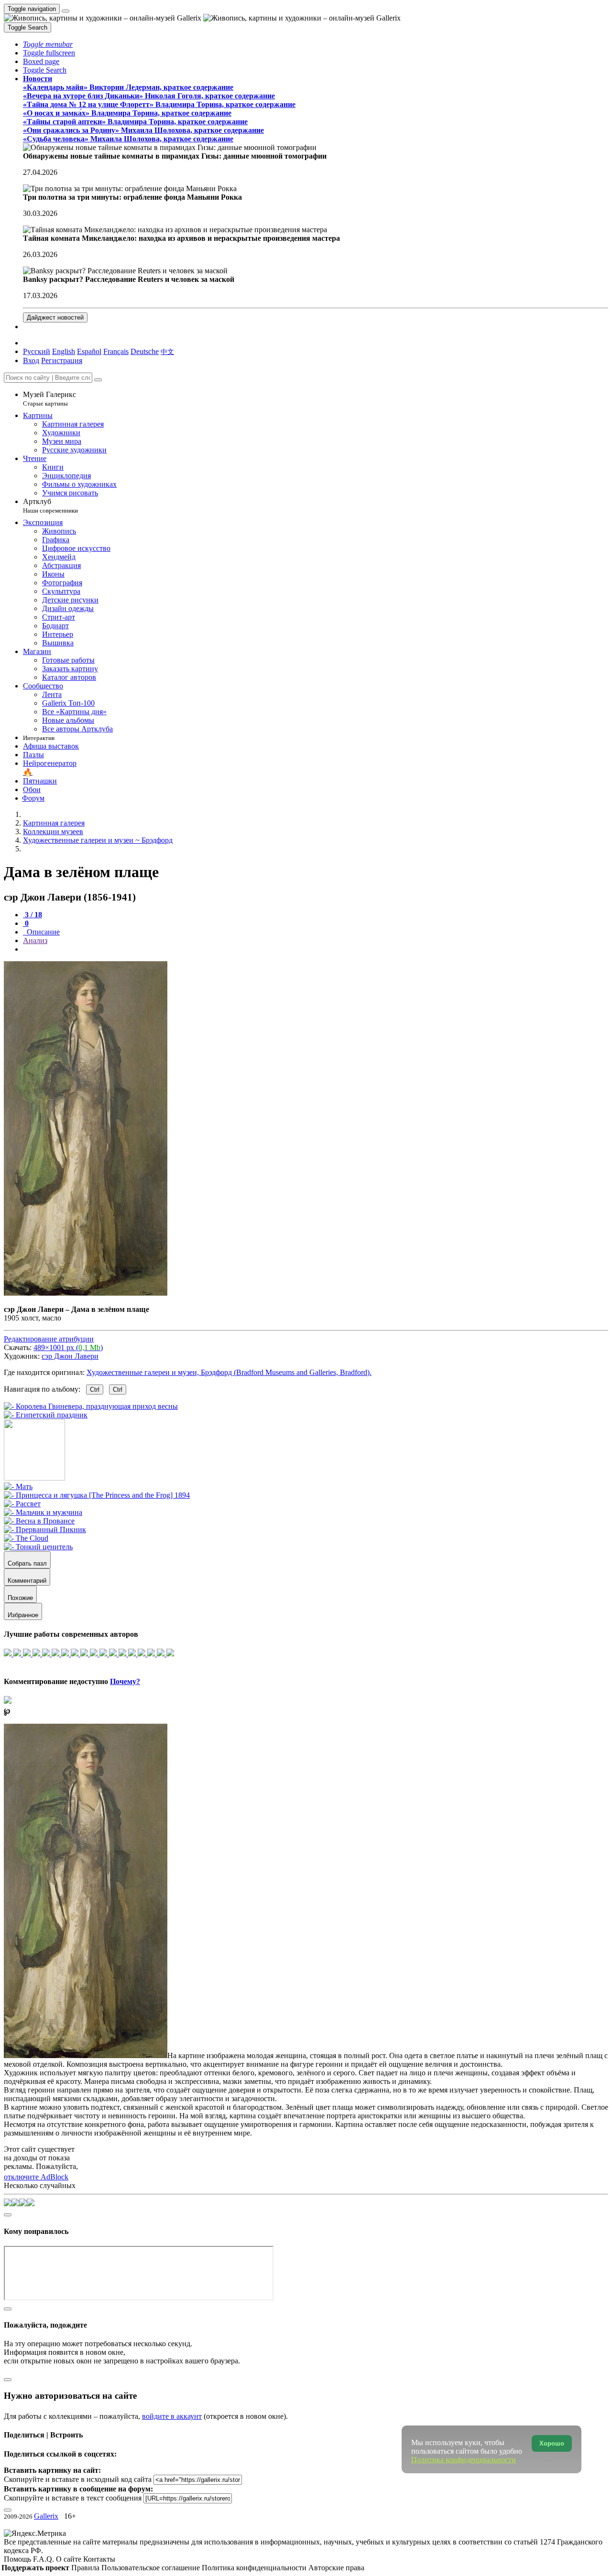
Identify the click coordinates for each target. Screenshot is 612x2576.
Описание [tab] (42, 932)
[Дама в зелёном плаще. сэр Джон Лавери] (86, 1293)
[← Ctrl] (46, 1415)
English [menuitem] (64, 351)
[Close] (98, 380)
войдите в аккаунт (172, 2416)
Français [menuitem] (116, 351)
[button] (48, 44)
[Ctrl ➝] (18, 1487)
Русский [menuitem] (37, 351)
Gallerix (46, 2516)
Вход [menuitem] (31, 360)
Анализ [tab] (35, 940)
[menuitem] (167, 351)
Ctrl (95, 1390)
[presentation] (316, 949)
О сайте (70, 2559)
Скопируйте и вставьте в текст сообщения (73, 2498)
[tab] (33, 915)
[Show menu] (66, 11)
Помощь (18, 2559)
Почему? (125, 1681)
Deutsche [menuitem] (145, 351)
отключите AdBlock (36, 2177)
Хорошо (552, 2443)
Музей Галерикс (49, 399)
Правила (86, 2568)
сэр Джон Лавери (70, 1356)
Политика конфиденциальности (255, 2568)
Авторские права (336, 2568)
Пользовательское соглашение (152, 2568)
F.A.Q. (44, 2559)
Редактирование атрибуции (49, 1339)
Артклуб (50, 506)
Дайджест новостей (55, 317)
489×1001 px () (68, 1347)
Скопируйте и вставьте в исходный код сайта (78, 2479)
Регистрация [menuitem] (62, 360)
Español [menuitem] (89, 351)
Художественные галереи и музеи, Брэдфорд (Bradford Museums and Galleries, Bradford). (229, 1372)
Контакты (99, 2559)
